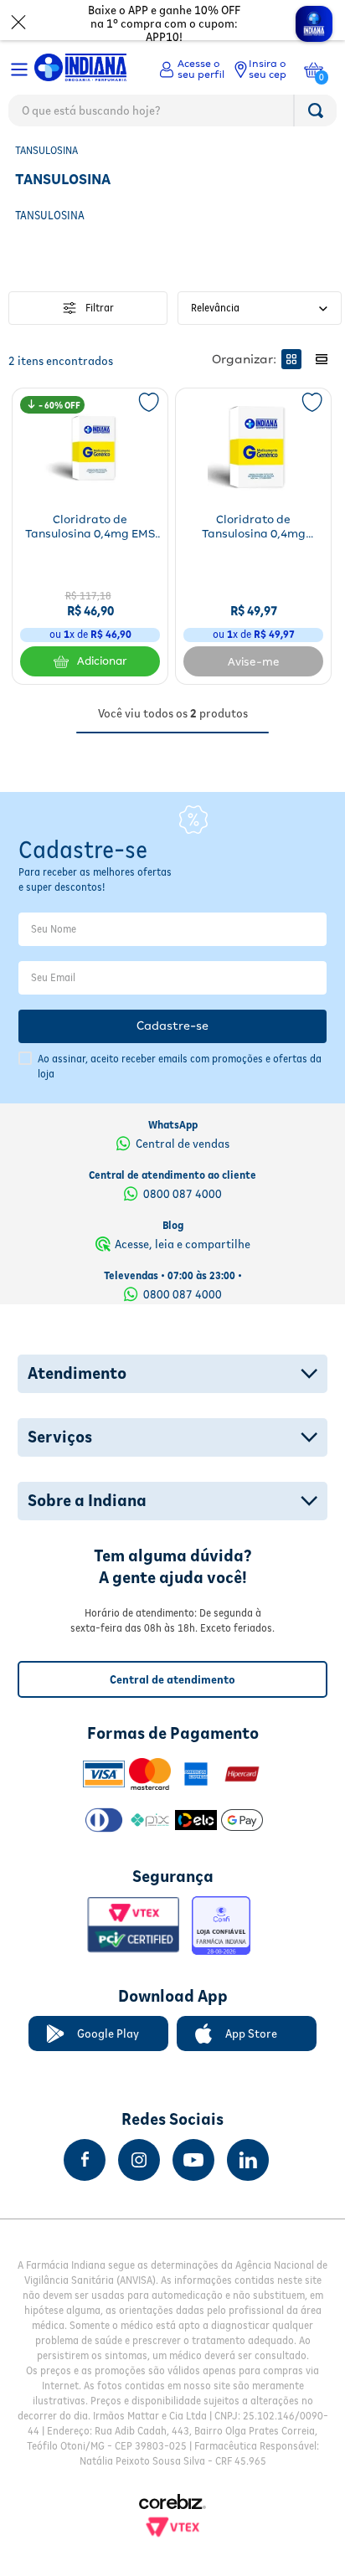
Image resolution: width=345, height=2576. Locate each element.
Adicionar (102, 661)
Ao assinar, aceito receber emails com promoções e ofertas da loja (180, 1066)
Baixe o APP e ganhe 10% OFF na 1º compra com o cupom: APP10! (164, 23)
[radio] (291, 359)
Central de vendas (183, 1144)
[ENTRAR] (192, 69)
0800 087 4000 (183, 1194)
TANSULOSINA (46, 150)
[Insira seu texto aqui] (85, 2160)
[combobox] (172, 115)
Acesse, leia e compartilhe (183, 1244)
